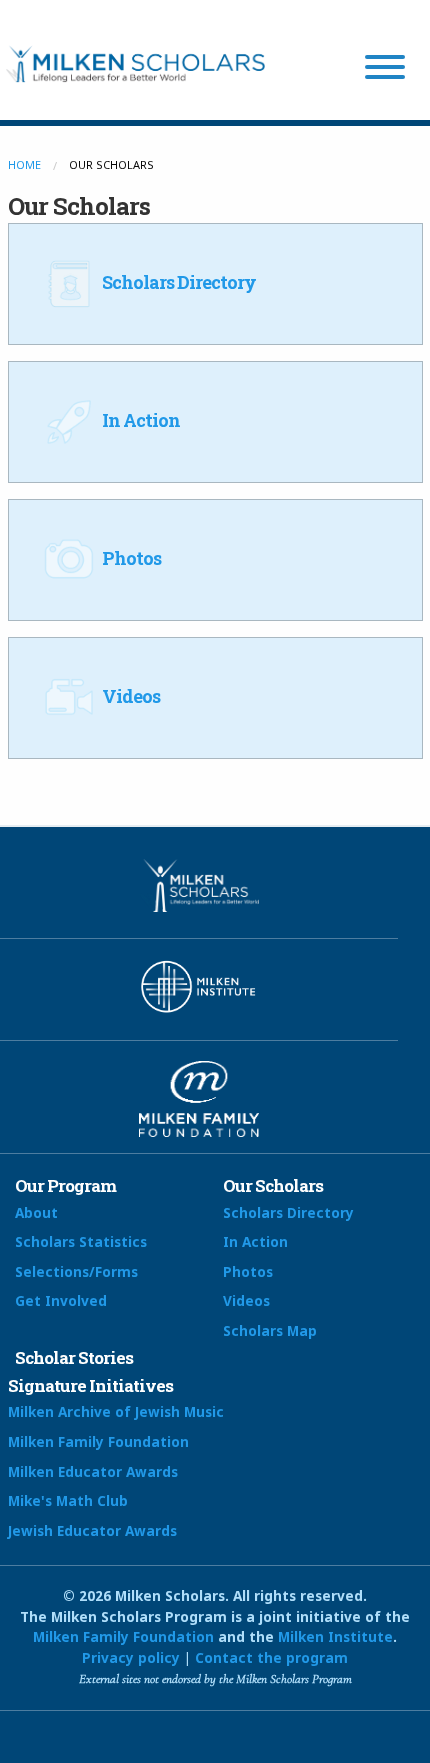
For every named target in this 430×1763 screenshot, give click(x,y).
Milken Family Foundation (98, 1441)
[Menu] (385, 70)
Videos (129, 696)
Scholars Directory (177, 282)
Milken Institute (335, 1636)
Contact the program (271, 1657)
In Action (139, 420)
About (36, 1212)
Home (24, 164)
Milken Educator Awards (93, 1471)
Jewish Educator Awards (92, 1530)
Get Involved (61, 1300)
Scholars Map (270, 1330)
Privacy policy (131, 1657)
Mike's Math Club (68, 1500)
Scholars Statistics (81, 1241)
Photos (130, 558)
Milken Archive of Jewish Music (116, 1411)
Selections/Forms (76, 1271)
